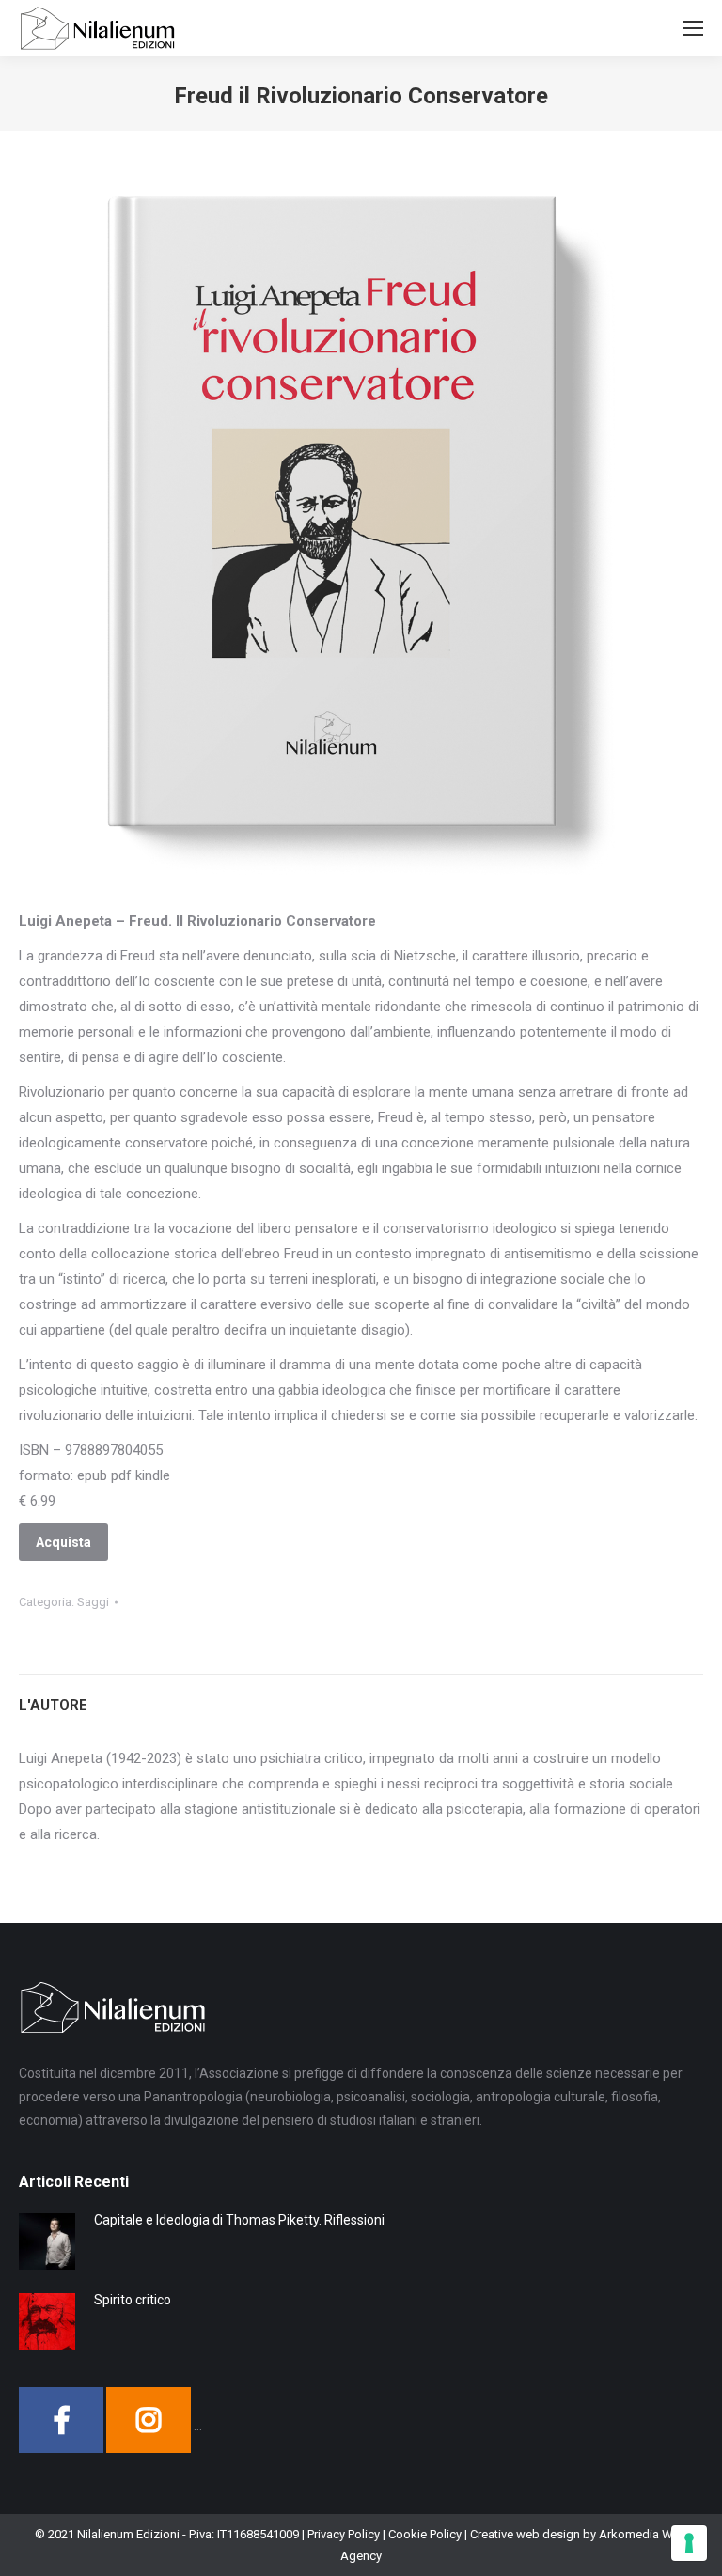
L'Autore (53, 1705)
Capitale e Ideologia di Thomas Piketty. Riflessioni (239, 2220)
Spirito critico (133, 2300)
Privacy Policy (344, 2534)
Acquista (63, 1542)
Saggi (93, 1602)
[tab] (361, 1696)
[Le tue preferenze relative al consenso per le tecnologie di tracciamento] (689, 2543)
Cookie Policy (425, 2534)
